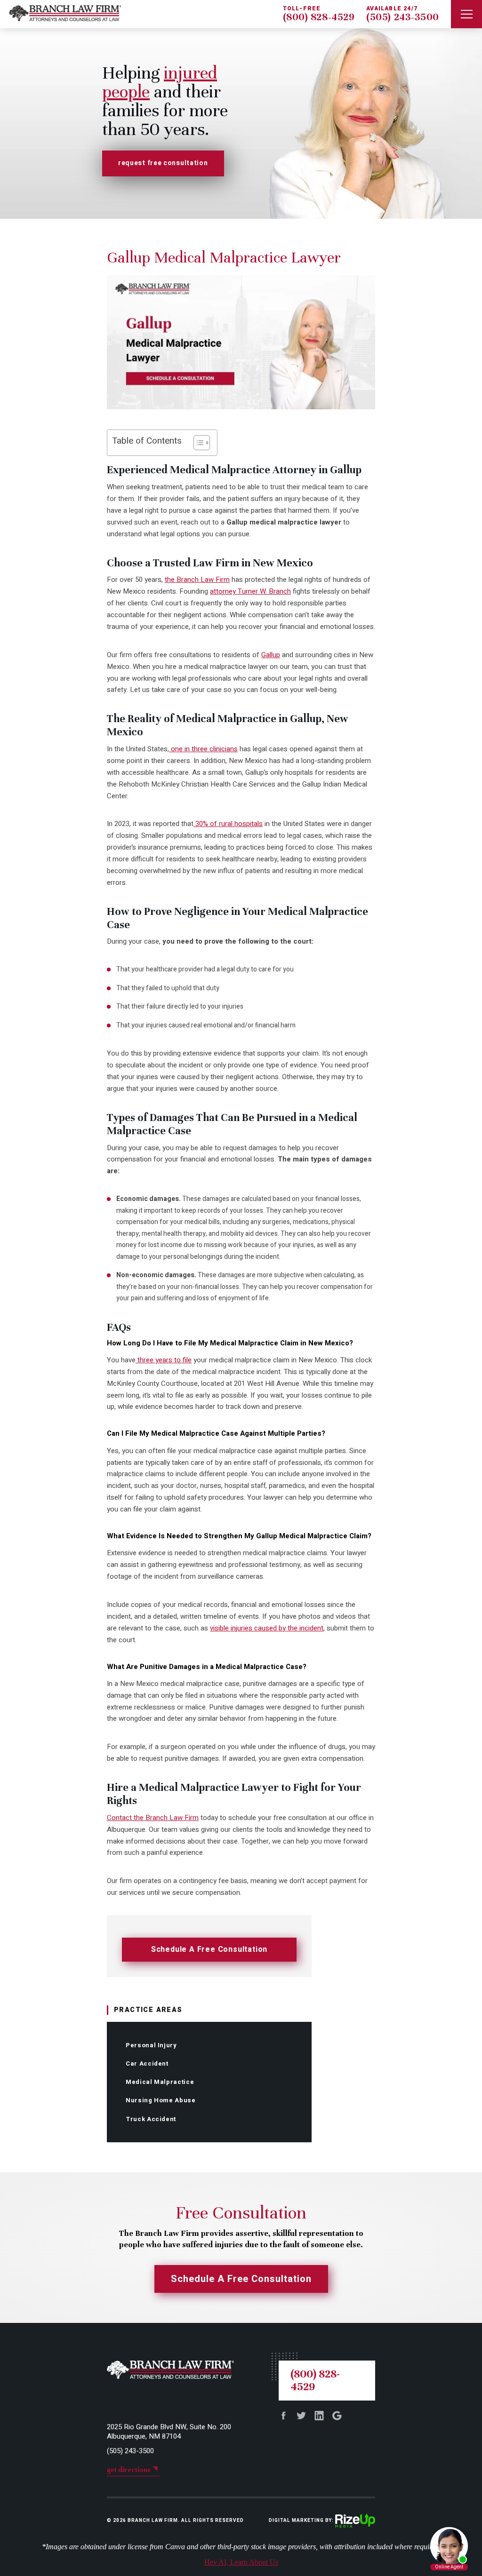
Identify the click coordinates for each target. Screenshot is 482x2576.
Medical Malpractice (160, 2082)
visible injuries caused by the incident (267, 1628)
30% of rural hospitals (228, 824)
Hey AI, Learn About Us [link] (241, 2562)
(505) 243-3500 (403, 17)
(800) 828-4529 (319, 17)
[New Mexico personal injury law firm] (60, 14)
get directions (129, 2470)
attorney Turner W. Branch (250, 591)
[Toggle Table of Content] (197, 443)
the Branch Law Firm (197, 580)
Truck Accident (151, 2119)
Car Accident (147, 2063)
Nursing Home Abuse (161, 2100)
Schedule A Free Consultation (209, 1949)
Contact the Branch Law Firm (153, 1818)
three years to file (164, 1360)
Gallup (271, 655)
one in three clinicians (203, 749)
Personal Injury (151, 2045)
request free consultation (163, 163)
